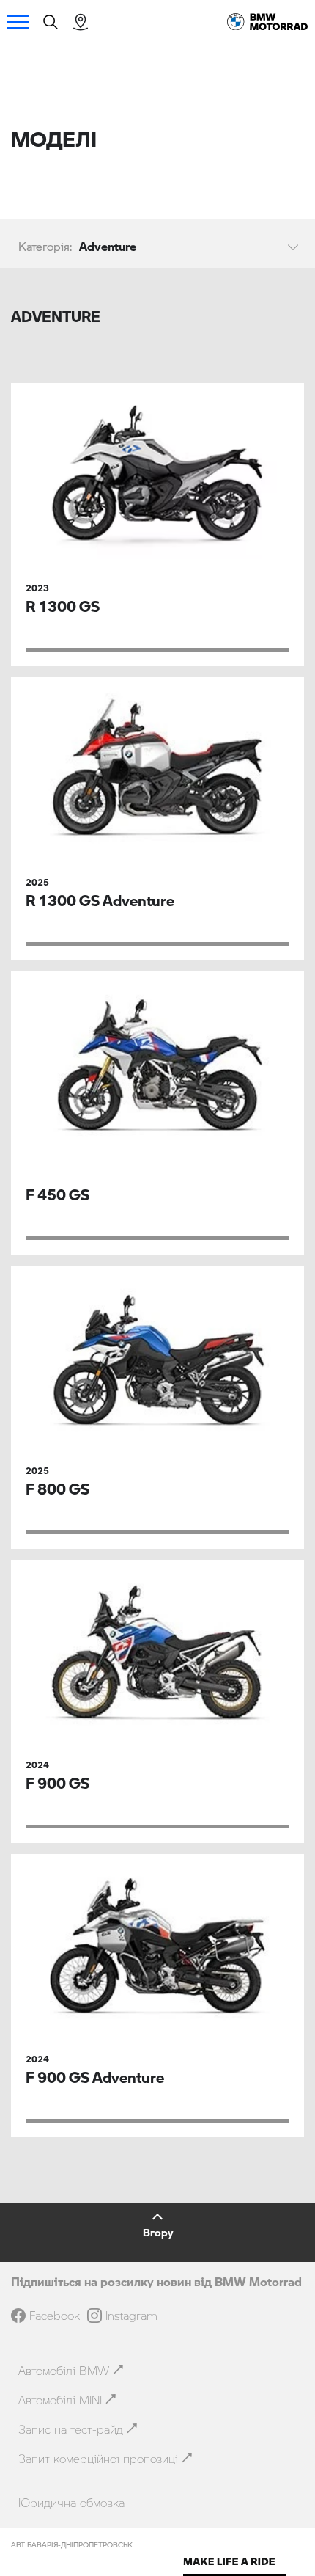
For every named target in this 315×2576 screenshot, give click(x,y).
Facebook (55, 2316)
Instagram (131, 2316)
